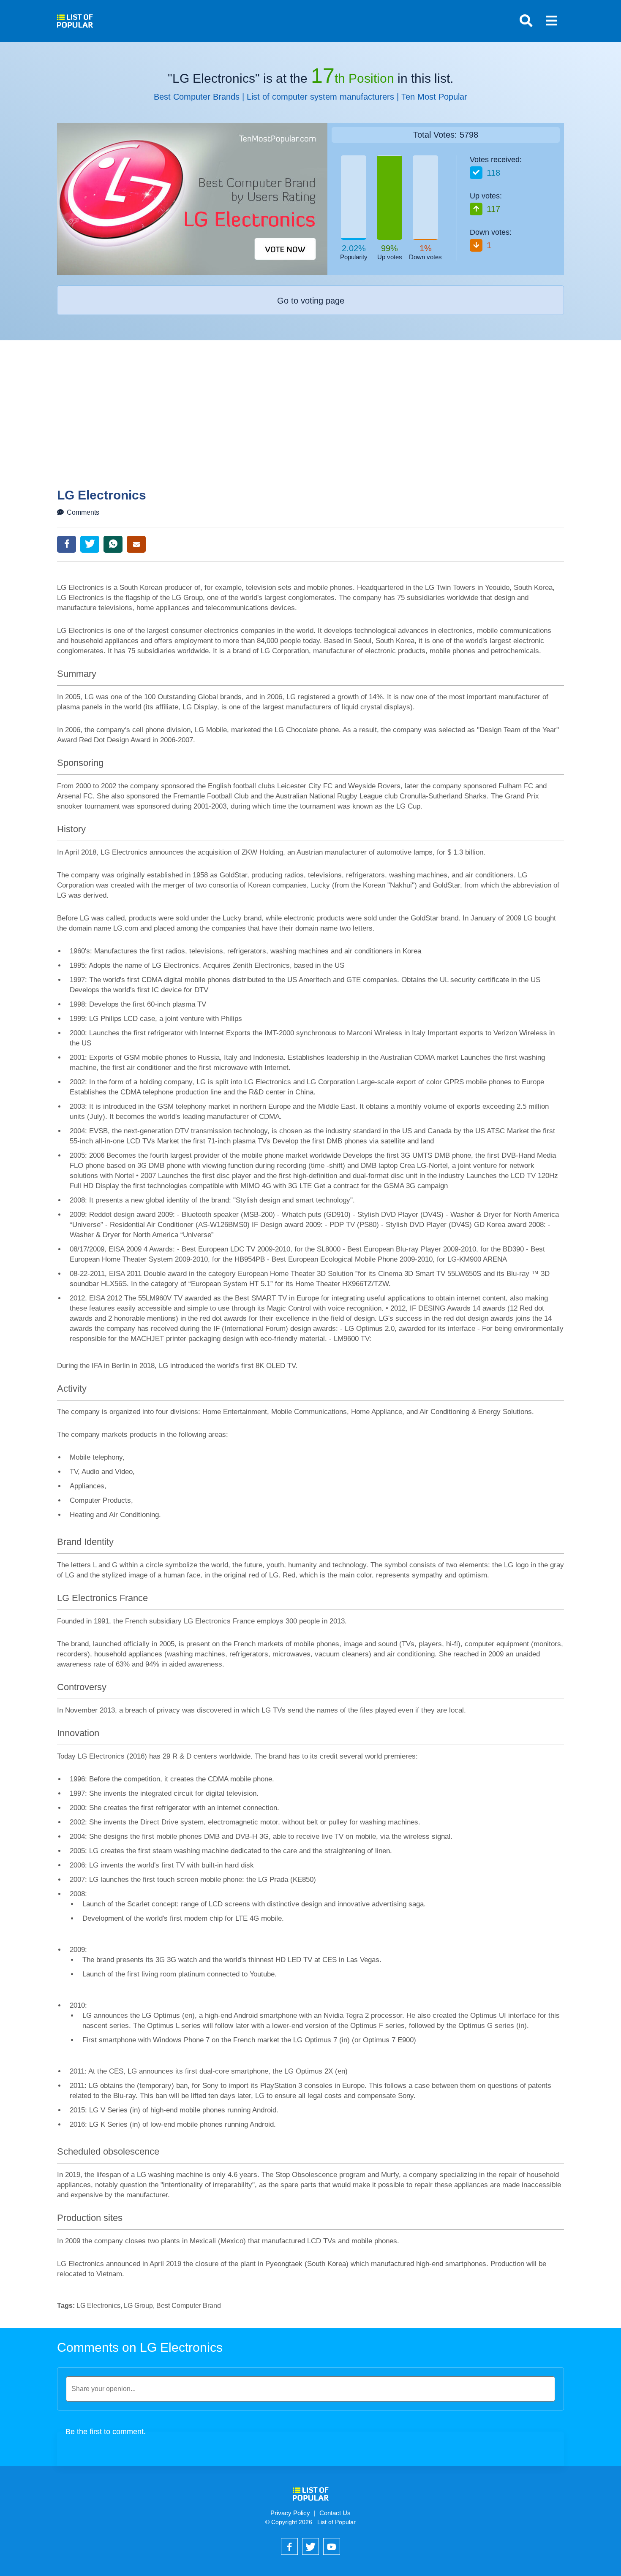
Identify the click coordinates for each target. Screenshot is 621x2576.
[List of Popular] (75, 18)
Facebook (67, 544)
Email (136, 544)
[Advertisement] (310, 425)
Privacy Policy (290, 2513)
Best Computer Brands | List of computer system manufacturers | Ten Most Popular (310, 97)
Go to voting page (311, 301)
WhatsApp (113, 544)
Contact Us (335, 2513)
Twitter (90, 544)
